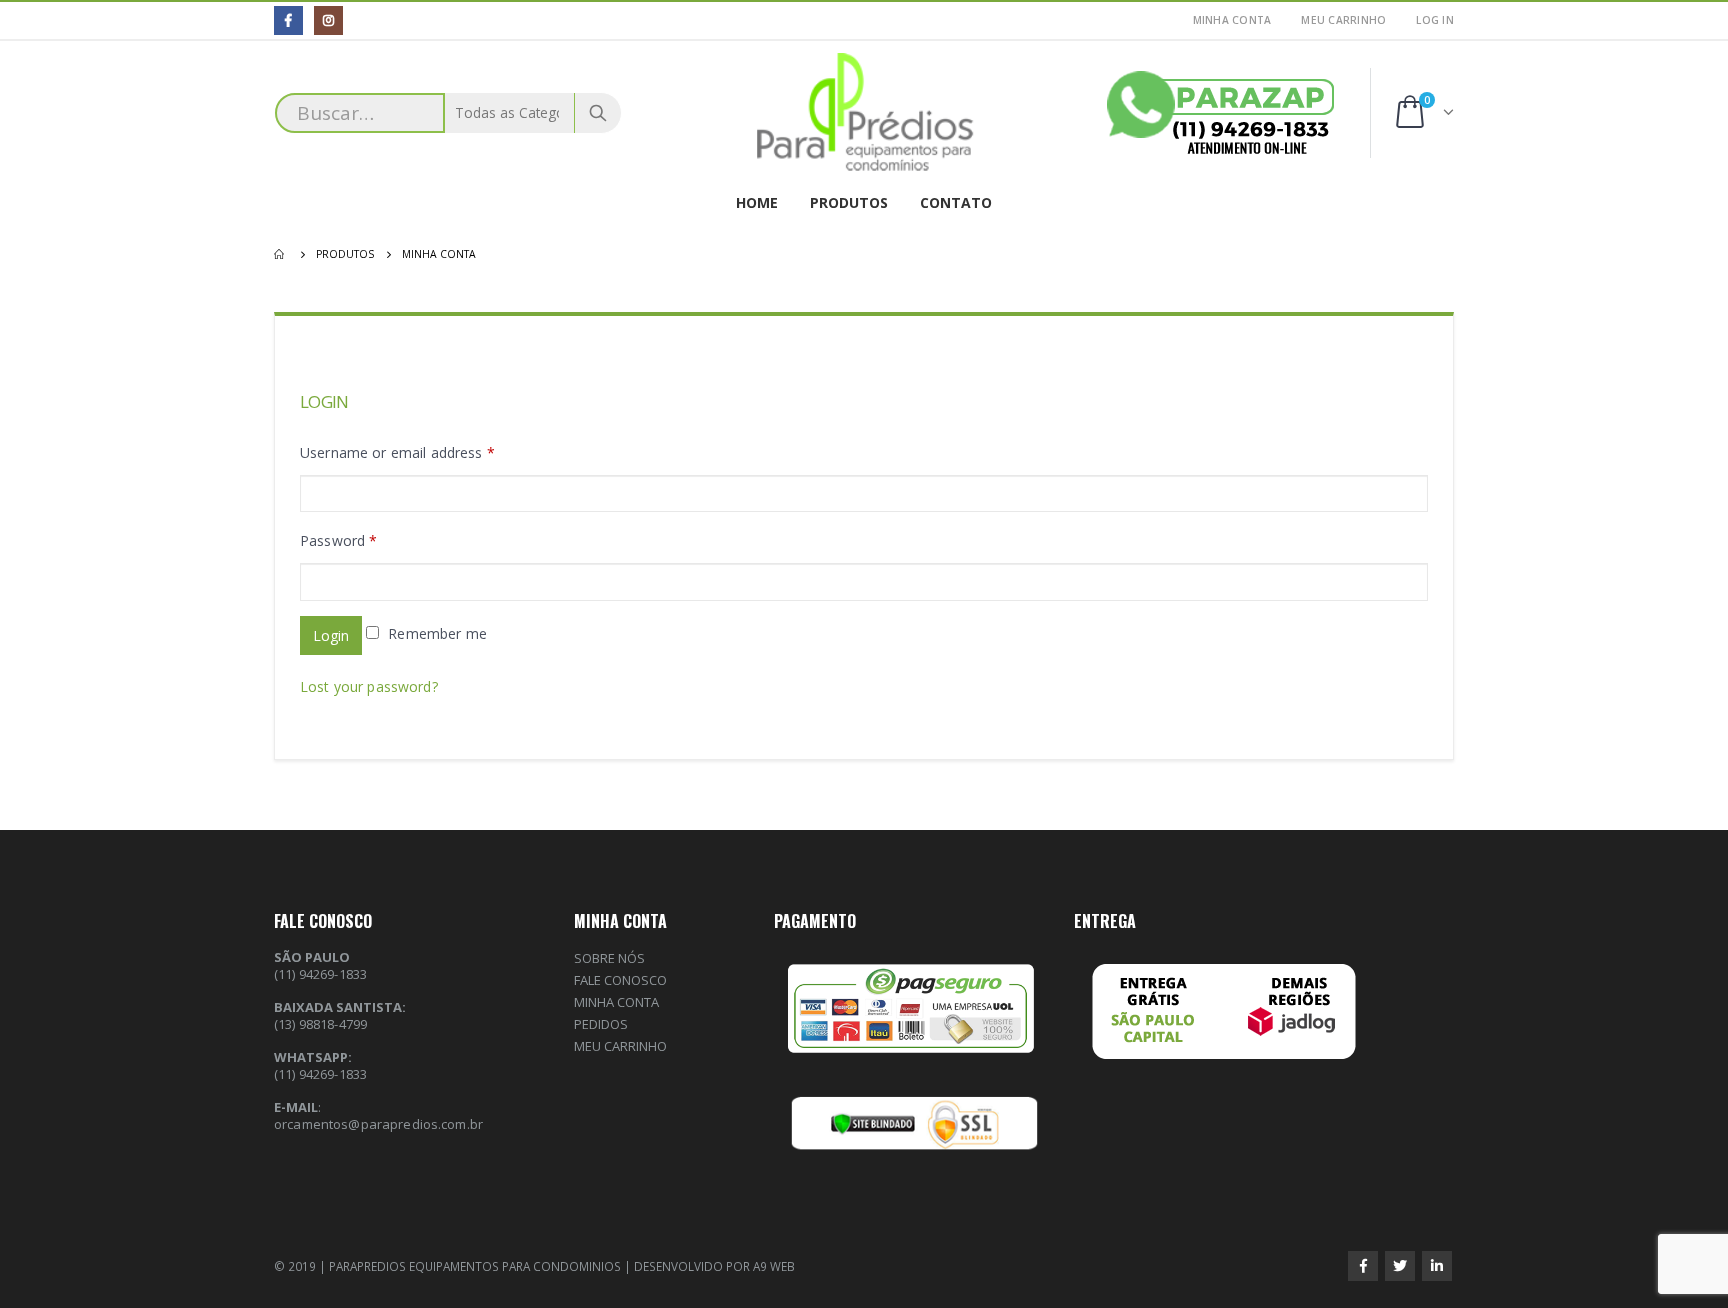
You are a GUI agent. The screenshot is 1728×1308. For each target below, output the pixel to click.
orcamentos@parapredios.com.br (378, 1124)
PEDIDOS (601, 1024)
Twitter (1400, 1266)
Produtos (849, 202)
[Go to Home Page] (281, 254)
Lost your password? (369, 686)
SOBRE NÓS (609, 958)
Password (338, 540)
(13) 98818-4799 (320, 1024)
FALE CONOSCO (620, 980)
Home (757, 202)
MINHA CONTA (1232, 20)
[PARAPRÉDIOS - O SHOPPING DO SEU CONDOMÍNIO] (864, 113)
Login (331, 635)
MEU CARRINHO (1343, 20)
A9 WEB (774, 1266)
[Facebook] (288, 20)
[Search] (598, 113)
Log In (1435, 20)
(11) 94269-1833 (320, 1074)
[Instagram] (328, 20)
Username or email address (397, 452)
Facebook (1363, 1266)
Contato (956, 202)
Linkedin (1437, 1266)
